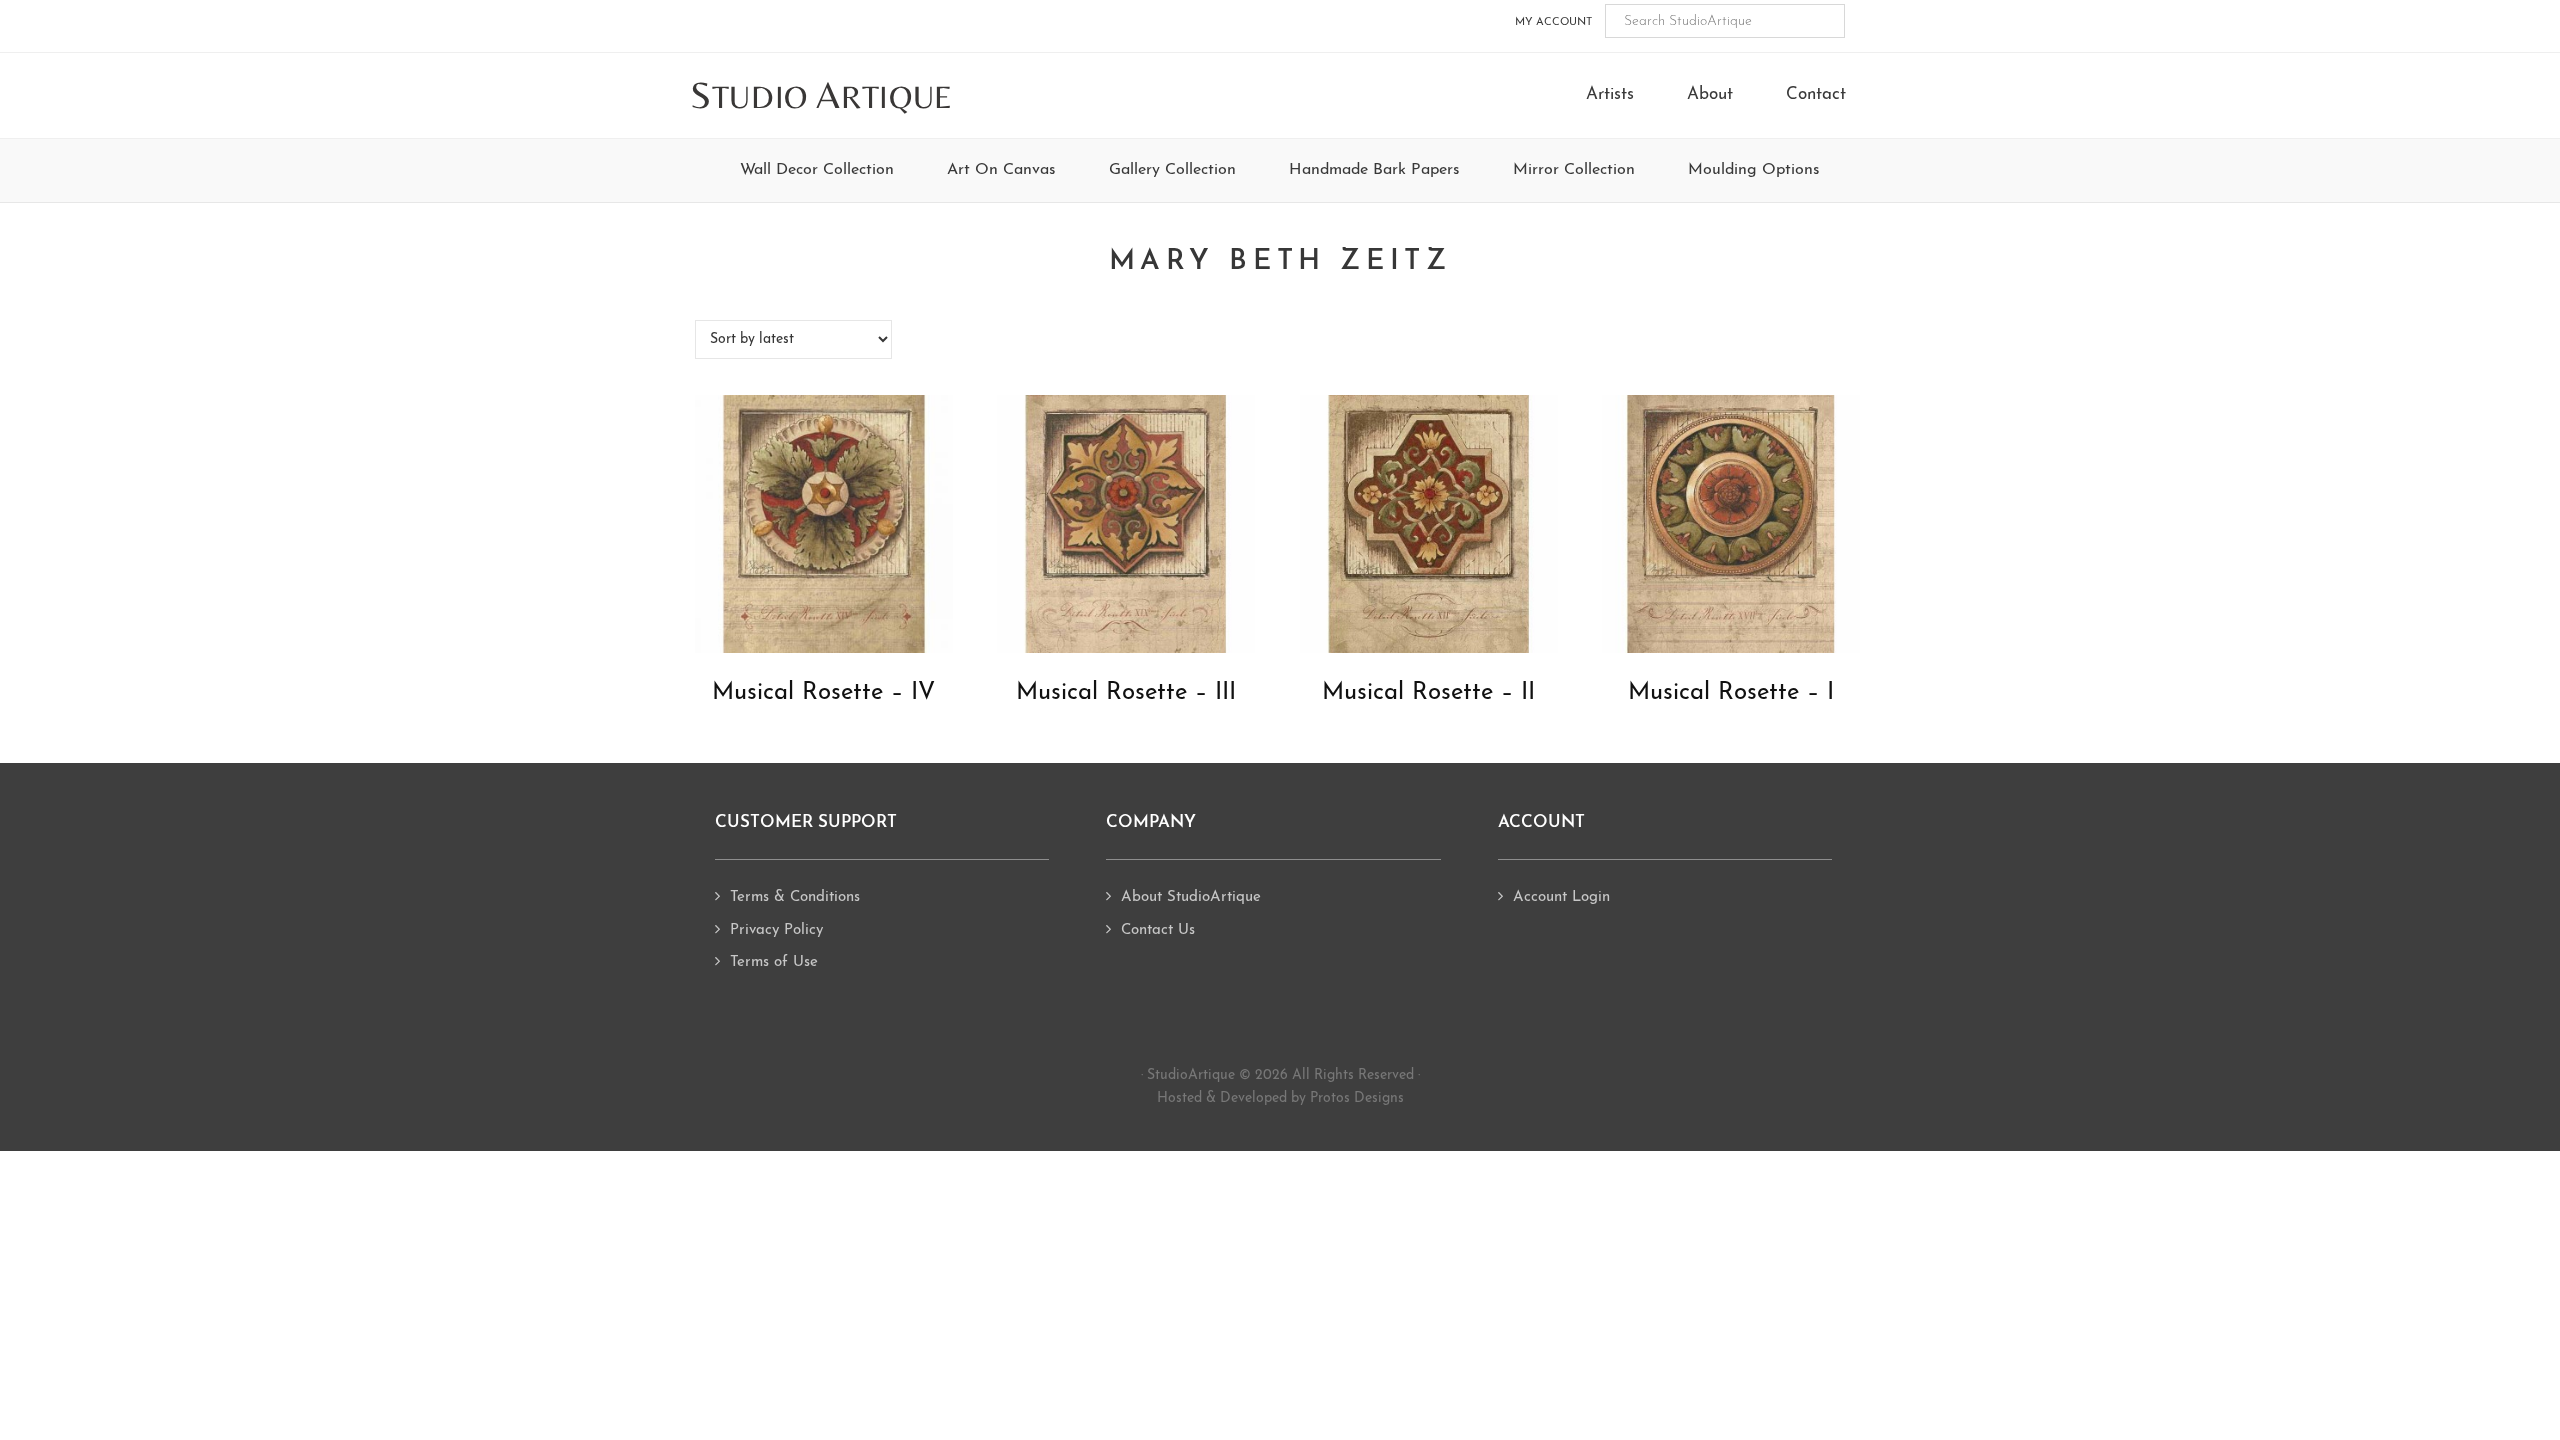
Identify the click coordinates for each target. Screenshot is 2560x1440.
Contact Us (1158, 930)
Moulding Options (1754, 170)
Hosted (1179, 1098)
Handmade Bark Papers (1374, 170)
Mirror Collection (1574, 170)
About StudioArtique (1191, 897)
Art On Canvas (1001, 170)
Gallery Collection (1172, 170)
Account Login (1561, 897)
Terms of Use (774, 962)
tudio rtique (821, 96)
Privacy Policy (776, 930)
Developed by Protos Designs (1312, 1098)
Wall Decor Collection (817, 170)
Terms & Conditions (795, 897)
